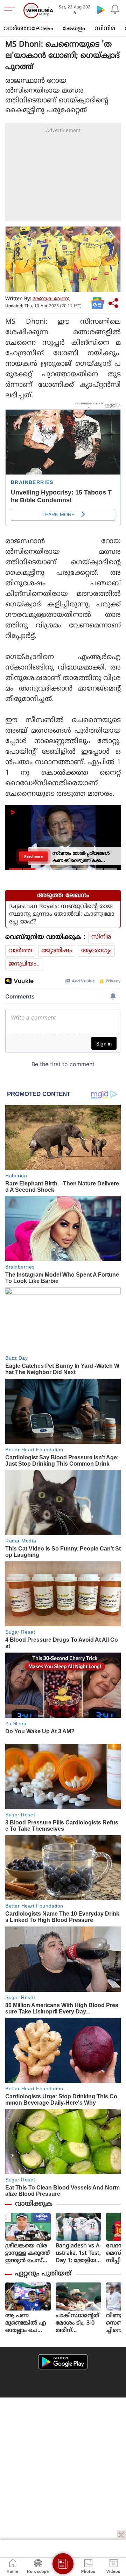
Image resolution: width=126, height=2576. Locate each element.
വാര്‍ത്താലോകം (28, 29)
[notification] (115, 9)
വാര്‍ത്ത (20, 951)
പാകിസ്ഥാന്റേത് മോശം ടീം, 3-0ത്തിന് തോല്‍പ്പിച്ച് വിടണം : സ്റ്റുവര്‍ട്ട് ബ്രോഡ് (77, 2323)
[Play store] (101, 9)
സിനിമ (105, 29)
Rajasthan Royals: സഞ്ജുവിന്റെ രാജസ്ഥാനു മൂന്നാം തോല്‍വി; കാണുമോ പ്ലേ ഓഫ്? (62, 914)
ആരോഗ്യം (96, 951)
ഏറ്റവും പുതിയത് (43, 2274)
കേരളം (74, 29)
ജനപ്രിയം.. (24, 964)
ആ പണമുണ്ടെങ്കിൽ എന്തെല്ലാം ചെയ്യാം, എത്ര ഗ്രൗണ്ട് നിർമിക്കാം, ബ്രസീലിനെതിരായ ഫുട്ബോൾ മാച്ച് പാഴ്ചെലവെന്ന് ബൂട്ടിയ (28, 2323)
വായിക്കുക (34, 2204)
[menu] (11, 11)
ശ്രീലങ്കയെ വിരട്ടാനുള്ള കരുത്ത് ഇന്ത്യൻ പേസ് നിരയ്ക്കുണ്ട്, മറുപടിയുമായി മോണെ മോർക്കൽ (27, 2254)
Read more (33, 856)
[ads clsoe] (121, 2535)
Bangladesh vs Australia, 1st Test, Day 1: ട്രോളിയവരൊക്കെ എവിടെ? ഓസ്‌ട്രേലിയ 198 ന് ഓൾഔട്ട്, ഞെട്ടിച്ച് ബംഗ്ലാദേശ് (78, 2254)
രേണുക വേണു (51, 299)
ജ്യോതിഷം (57, 951)
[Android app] (63, 2362)
